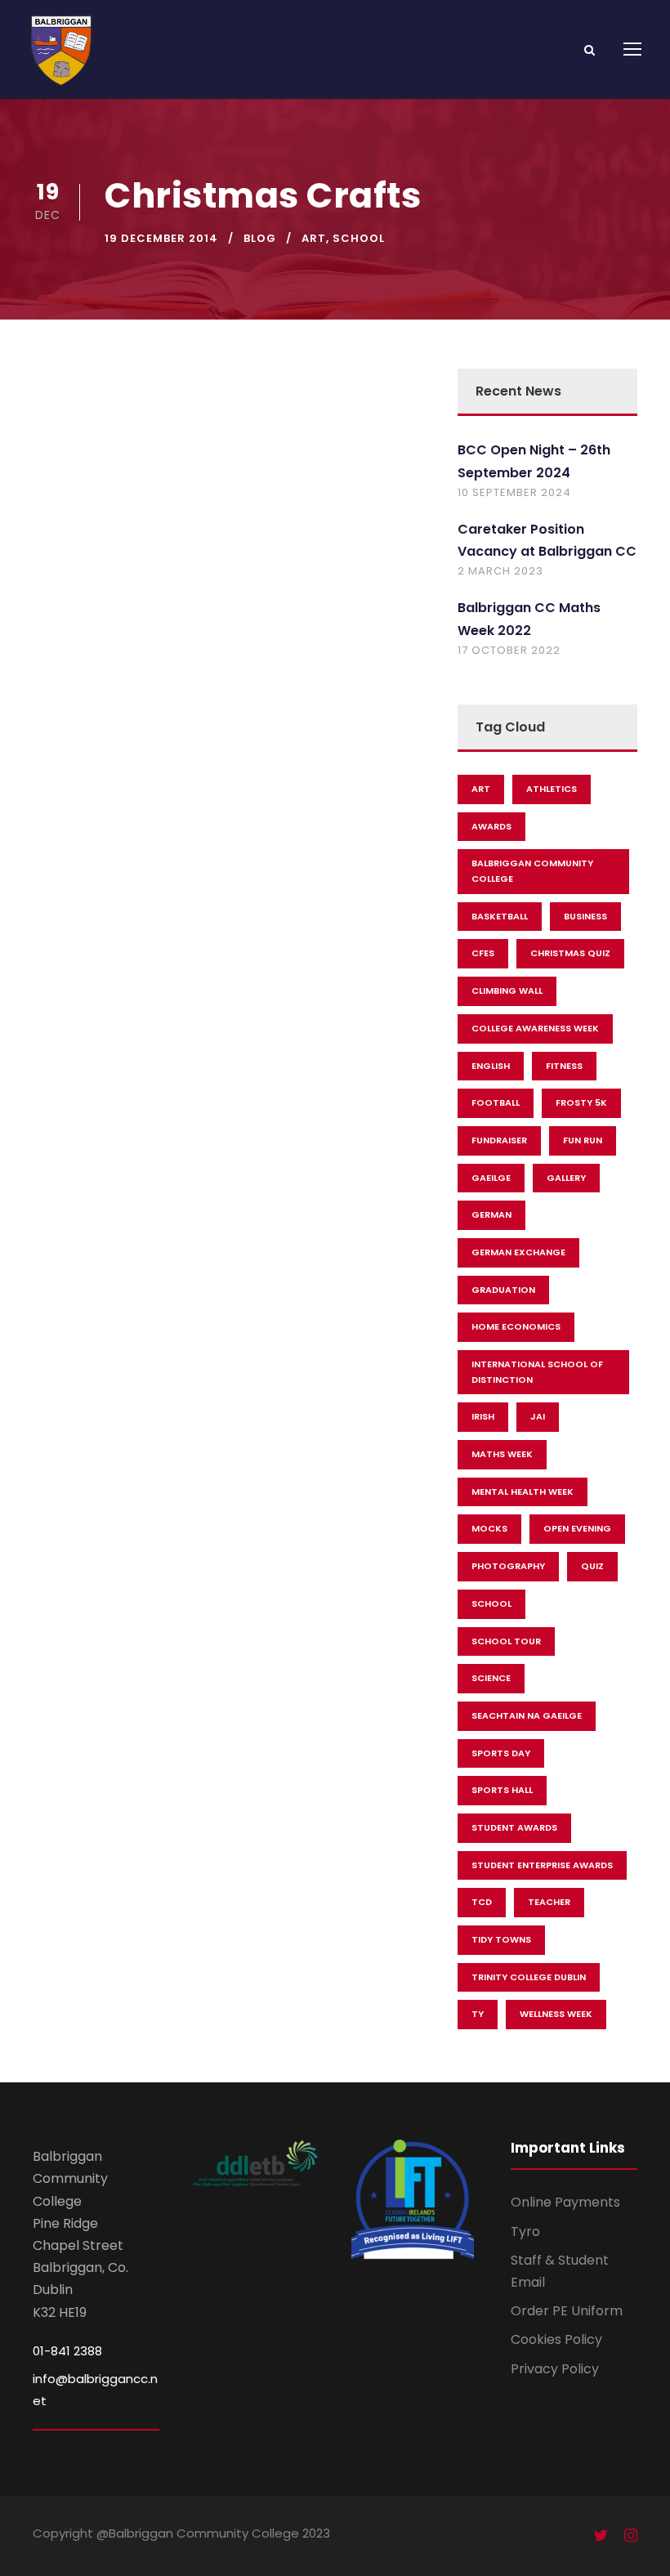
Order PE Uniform (567, 2311)
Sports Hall (502, 1790)
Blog (260, 238)
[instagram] (631, 2536)
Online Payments (565, 2202)
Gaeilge (491, 1178)
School (359, 238)
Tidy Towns (501, 1939)
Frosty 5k (581, 1102)
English (491, 1066)
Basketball (500, 916)
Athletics (552, 789)
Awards (491, 826)
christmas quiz (570, 953)
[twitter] (601, 2536)
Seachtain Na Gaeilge (527, 1715)
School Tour (506, 1641)
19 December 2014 (161, 238)
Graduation (503, 1290)
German (491, 1214)
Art (314, 238)
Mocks (489, 1528)
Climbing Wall (507, 991)
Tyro (525, 2232)
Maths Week (502, 1454)
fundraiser (499, 1140)
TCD (482, 1902)
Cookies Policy (556, 2339)
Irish (483, 1416)
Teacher (549, 1902)
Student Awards (514, 1827)
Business (585, 916)
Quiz (592, 1566)
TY (478, 2014)
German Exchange (518, 1252)
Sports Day (501, 1753)
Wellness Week (556, 2014)
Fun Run (583, 1140)
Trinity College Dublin (529, 1977)
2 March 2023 (500, 571)
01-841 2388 (67, 2351)
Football (496, 1102)
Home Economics (516, 1326)
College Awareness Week (535, 1028)
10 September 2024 (514, 492)
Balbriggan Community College (532, 871)
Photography (508, 1566)
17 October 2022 (509, 650)
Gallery (566, 1178)
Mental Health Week (523, 1491)
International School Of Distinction (537, 1372)
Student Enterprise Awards (542, 1865)
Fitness (564, 1066)
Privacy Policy (555, 2369)
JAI (538, 1416)
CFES (483, 953)
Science (491, 1678)
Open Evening (577, 1528)
